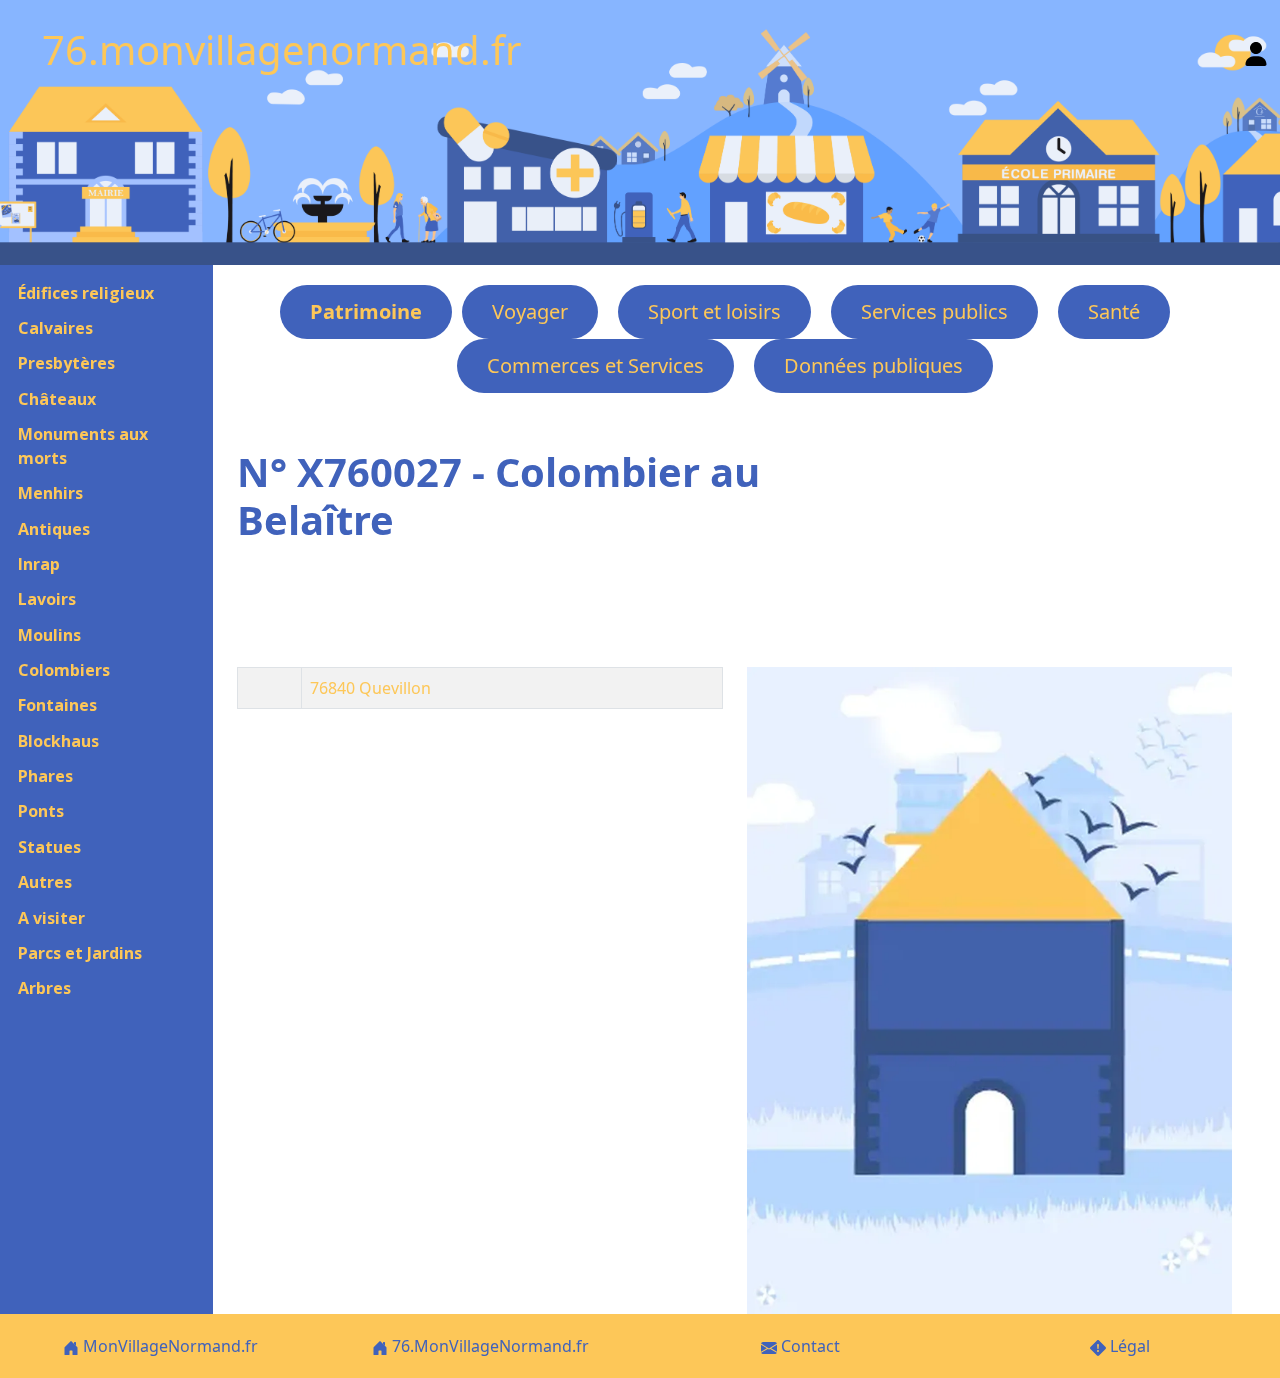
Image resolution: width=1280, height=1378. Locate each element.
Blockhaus (58, 741)
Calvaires (55, 328)
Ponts (41, 811)
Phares (45, 776)
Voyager (530, 311)
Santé (1114, 311)
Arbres (44, 988)
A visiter (51, 918)
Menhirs (50, 493)
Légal (1128, 1346)
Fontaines (57, 705)
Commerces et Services (595, 365)
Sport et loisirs (714, 311)
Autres (45, 882)
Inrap (39, 564)
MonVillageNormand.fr (168, 1346)
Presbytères (66, 363)
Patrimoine (366, 311)
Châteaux (57, 399)
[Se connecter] (1256, 49)
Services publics (934, 311)
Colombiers (64, 670)
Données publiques (873, 365)
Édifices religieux (86, 293)
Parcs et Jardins (80, 953)
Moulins (49, 635)
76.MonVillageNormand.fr (488, 1346)
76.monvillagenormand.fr (282, 49)
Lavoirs (47, 599)
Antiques (54, 529)
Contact (808, 1346)
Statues (49, 847)
